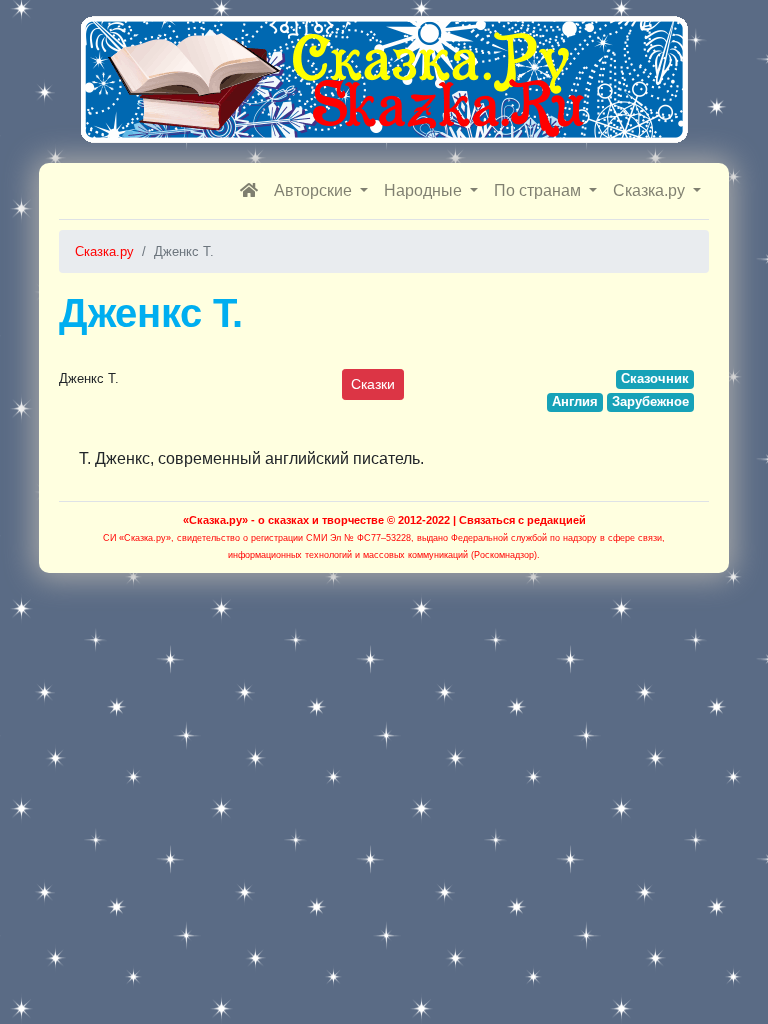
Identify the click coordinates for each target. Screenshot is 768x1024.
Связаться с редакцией (522, 520)
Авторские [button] (315, 190)
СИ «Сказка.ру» (137, 538)
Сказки (373, 384)
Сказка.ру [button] (651, 190)
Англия (575, 401)
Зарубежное (650, 401)
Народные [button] (425, 190)
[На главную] (249, 191)
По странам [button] (539, 190)
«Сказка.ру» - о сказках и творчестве (283, 520)
